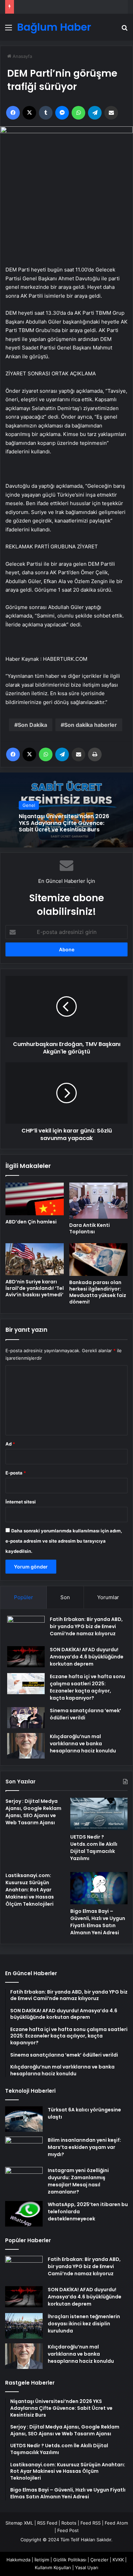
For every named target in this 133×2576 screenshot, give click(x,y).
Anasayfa (22, 56)
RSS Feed (47, 2523)
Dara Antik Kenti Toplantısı (90, 1228)
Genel (29, 806)
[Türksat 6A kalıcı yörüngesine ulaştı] (24, 2119)
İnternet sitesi (21, 1502)
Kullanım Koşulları (53, 2567)
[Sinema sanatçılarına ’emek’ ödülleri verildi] (26, 1718)
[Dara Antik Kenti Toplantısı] (98, 1201)
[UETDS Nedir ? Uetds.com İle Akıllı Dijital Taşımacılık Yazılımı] (99, 1814)
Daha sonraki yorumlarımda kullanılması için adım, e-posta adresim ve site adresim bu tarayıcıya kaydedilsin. (64, 1541)
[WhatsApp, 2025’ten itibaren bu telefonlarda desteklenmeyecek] (24, 2214)
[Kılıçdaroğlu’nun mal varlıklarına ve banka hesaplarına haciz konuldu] (26, 1746)
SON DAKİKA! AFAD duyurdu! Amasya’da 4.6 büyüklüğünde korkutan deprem (87, 1657)
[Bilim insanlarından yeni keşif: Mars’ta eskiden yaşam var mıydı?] (24, 2149)
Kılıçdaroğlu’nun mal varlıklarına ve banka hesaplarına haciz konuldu (83, 1744)
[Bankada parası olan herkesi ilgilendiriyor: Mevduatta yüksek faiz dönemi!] (98, 1260)
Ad (10, 1444)
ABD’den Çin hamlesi (31, 1222)
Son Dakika (32, 725)
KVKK (118, 2560)
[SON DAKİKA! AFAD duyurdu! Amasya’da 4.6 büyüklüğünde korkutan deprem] (26, 1657)
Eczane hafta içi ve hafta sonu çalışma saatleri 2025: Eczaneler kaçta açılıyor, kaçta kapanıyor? (87, 1687)
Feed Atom (116, 2523)
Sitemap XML (19, 2523)
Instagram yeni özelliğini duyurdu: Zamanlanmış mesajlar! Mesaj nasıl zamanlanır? (78, 2181)
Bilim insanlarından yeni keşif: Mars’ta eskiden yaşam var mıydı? (84, 2147)
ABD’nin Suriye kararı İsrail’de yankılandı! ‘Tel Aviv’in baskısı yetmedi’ (35, 1288)
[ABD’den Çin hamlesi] (35, 1199)
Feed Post (68, 2530)
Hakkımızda (18, 2560)
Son (65, 1597)
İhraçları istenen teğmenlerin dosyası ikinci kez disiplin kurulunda (84, 2324)
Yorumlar (108, 1597)
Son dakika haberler (91, 725)
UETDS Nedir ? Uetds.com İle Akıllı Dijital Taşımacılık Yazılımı (94, 1848)
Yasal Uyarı (87, 2567)
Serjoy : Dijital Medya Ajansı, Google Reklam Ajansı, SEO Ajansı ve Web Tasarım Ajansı (33, 1812)
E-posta (16, 1473)
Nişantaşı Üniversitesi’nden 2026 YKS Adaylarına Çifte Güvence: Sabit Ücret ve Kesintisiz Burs (64, 823)
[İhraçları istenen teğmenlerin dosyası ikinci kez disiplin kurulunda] (24, 2326)
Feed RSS (91, 2523)
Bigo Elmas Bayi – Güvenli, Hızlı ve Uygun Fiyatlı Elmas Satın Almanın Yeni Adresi (98, 1922)
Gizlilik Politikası (70, 2560)
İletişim (42, 2560)
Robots (69, 2523)
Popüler (24, 1597)
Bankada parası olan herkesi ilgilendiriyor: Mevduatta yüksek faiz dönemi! (98, 1292)
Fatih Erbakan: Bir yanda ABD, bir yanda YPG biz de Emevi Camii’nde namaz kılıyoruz (86, 1626)
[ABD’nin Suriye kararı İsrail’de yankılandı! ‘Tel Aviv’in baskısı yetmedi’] (35, 1259)
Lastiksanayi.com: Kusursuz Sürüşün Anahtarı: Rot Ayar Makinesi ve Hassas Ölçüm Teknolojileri (30, 1890)
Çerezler (99, 2560)
